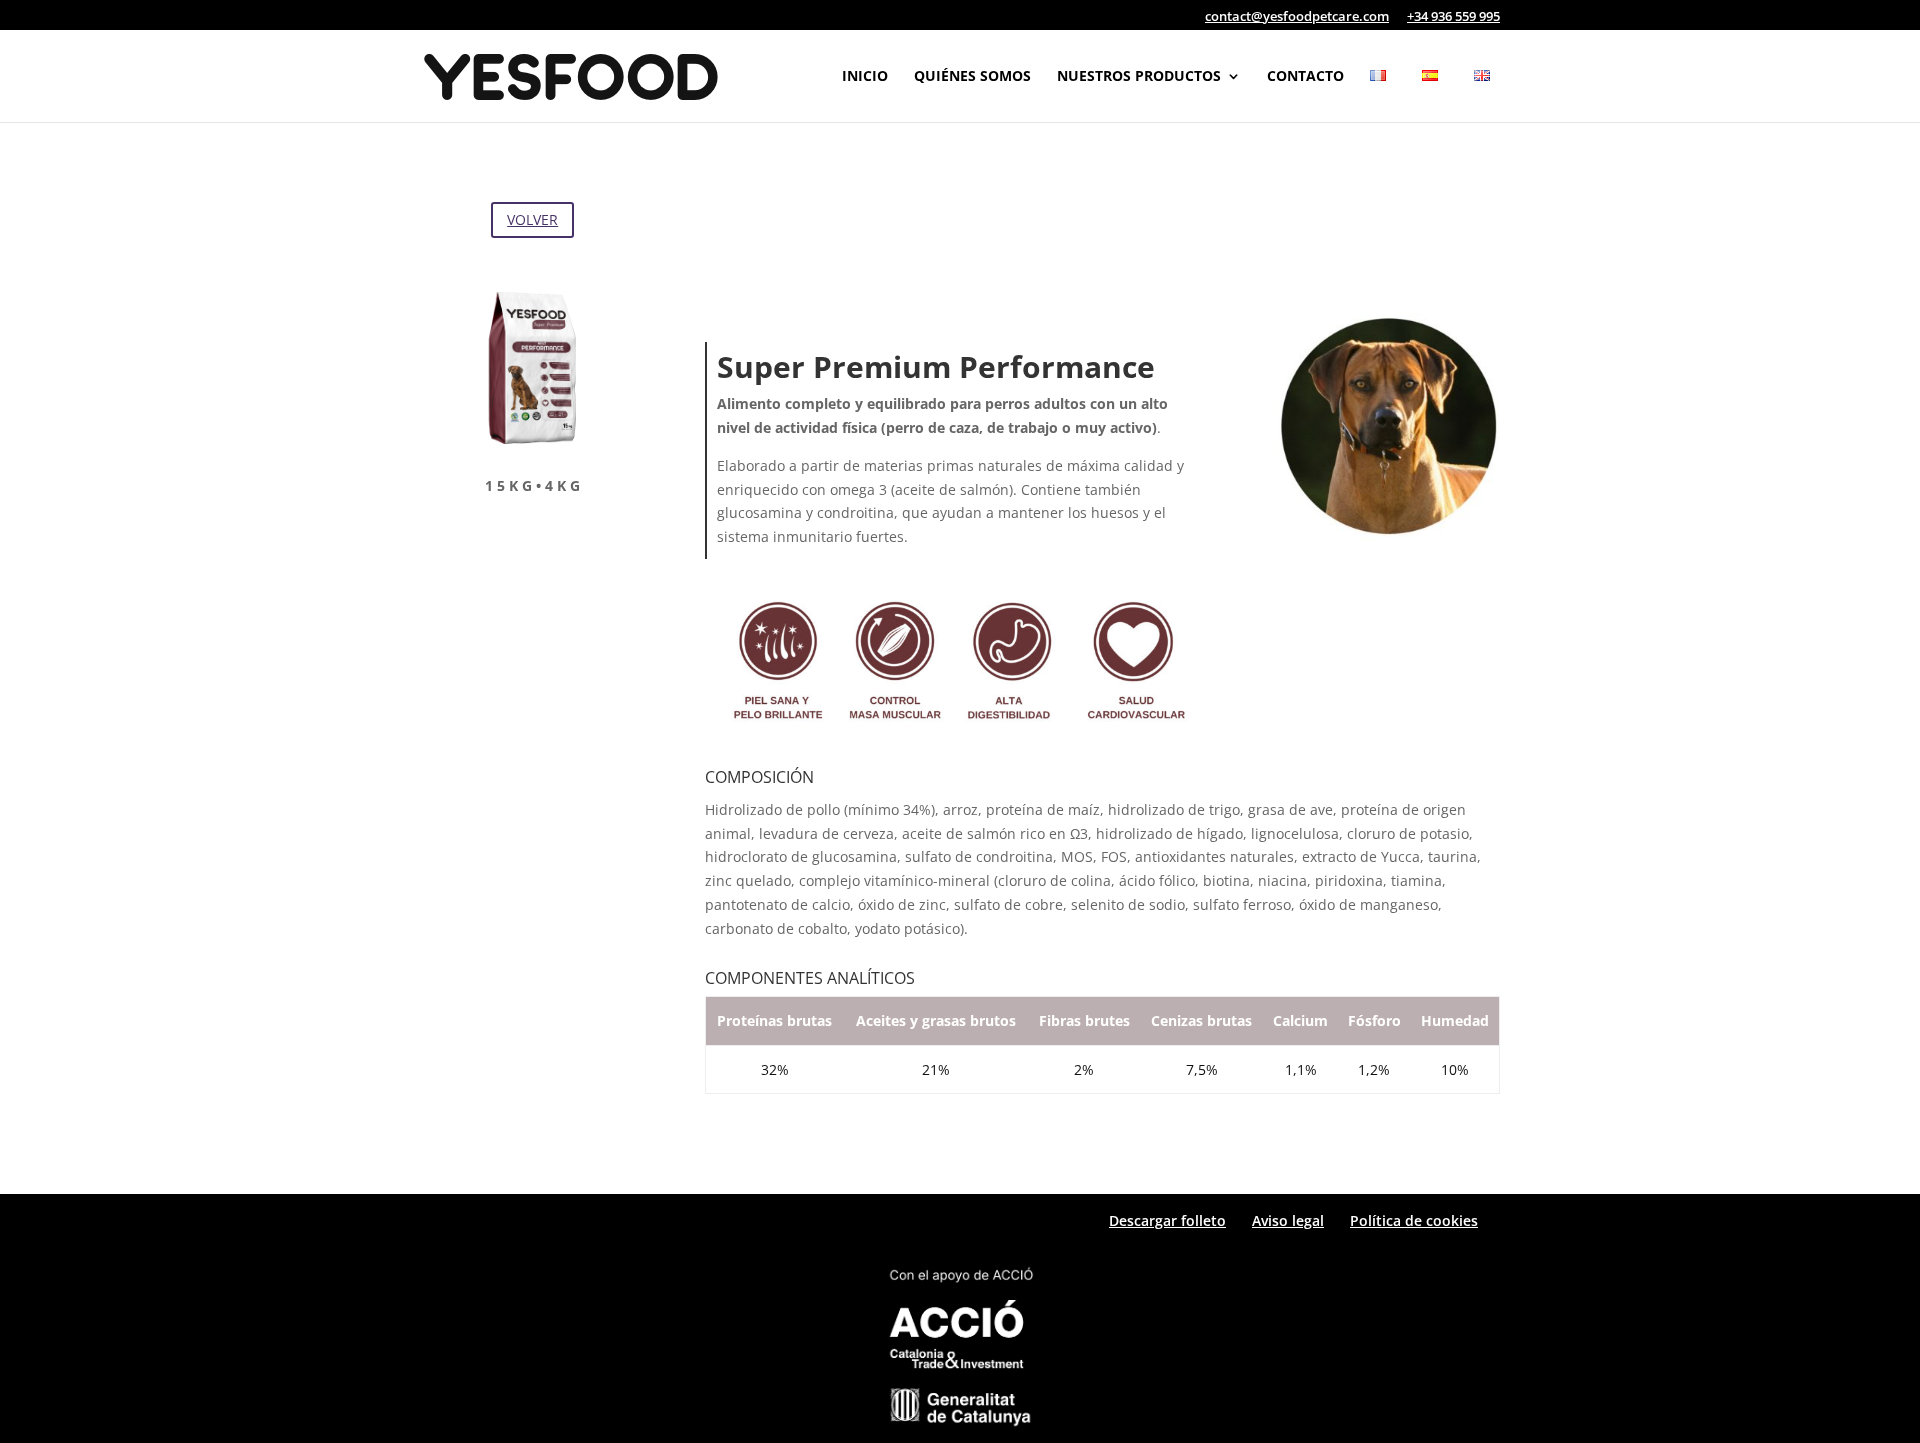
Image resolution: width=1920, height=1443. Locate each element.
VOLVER (532, 219)
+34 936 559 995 (1453, 17)
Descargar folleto (1167, 1220)
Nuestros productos (1139, 77)
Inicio (865, 77)
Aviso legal (1288, 1220)
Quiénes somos (972, 77)
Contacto (1305, 77)
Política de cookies (1414, 1220)
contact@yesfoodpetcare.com (1297, 17)
